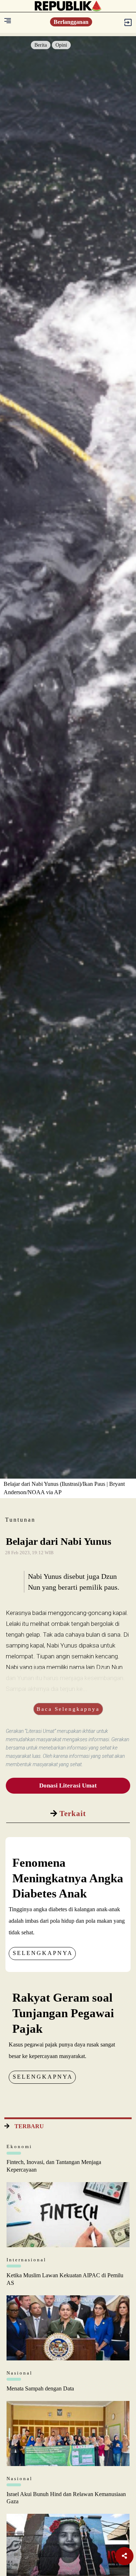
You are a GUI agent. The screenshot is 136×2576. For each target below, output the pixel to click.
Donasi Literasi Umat (68, 1786)
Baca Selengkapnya (68, 1709)
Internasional (26, 2260)
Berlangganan (71, 22)
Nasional (20, 2373)
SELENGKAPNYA (43, 1953)
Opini (61, 45)
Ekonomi (19, 2146)
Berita (41, 45)
